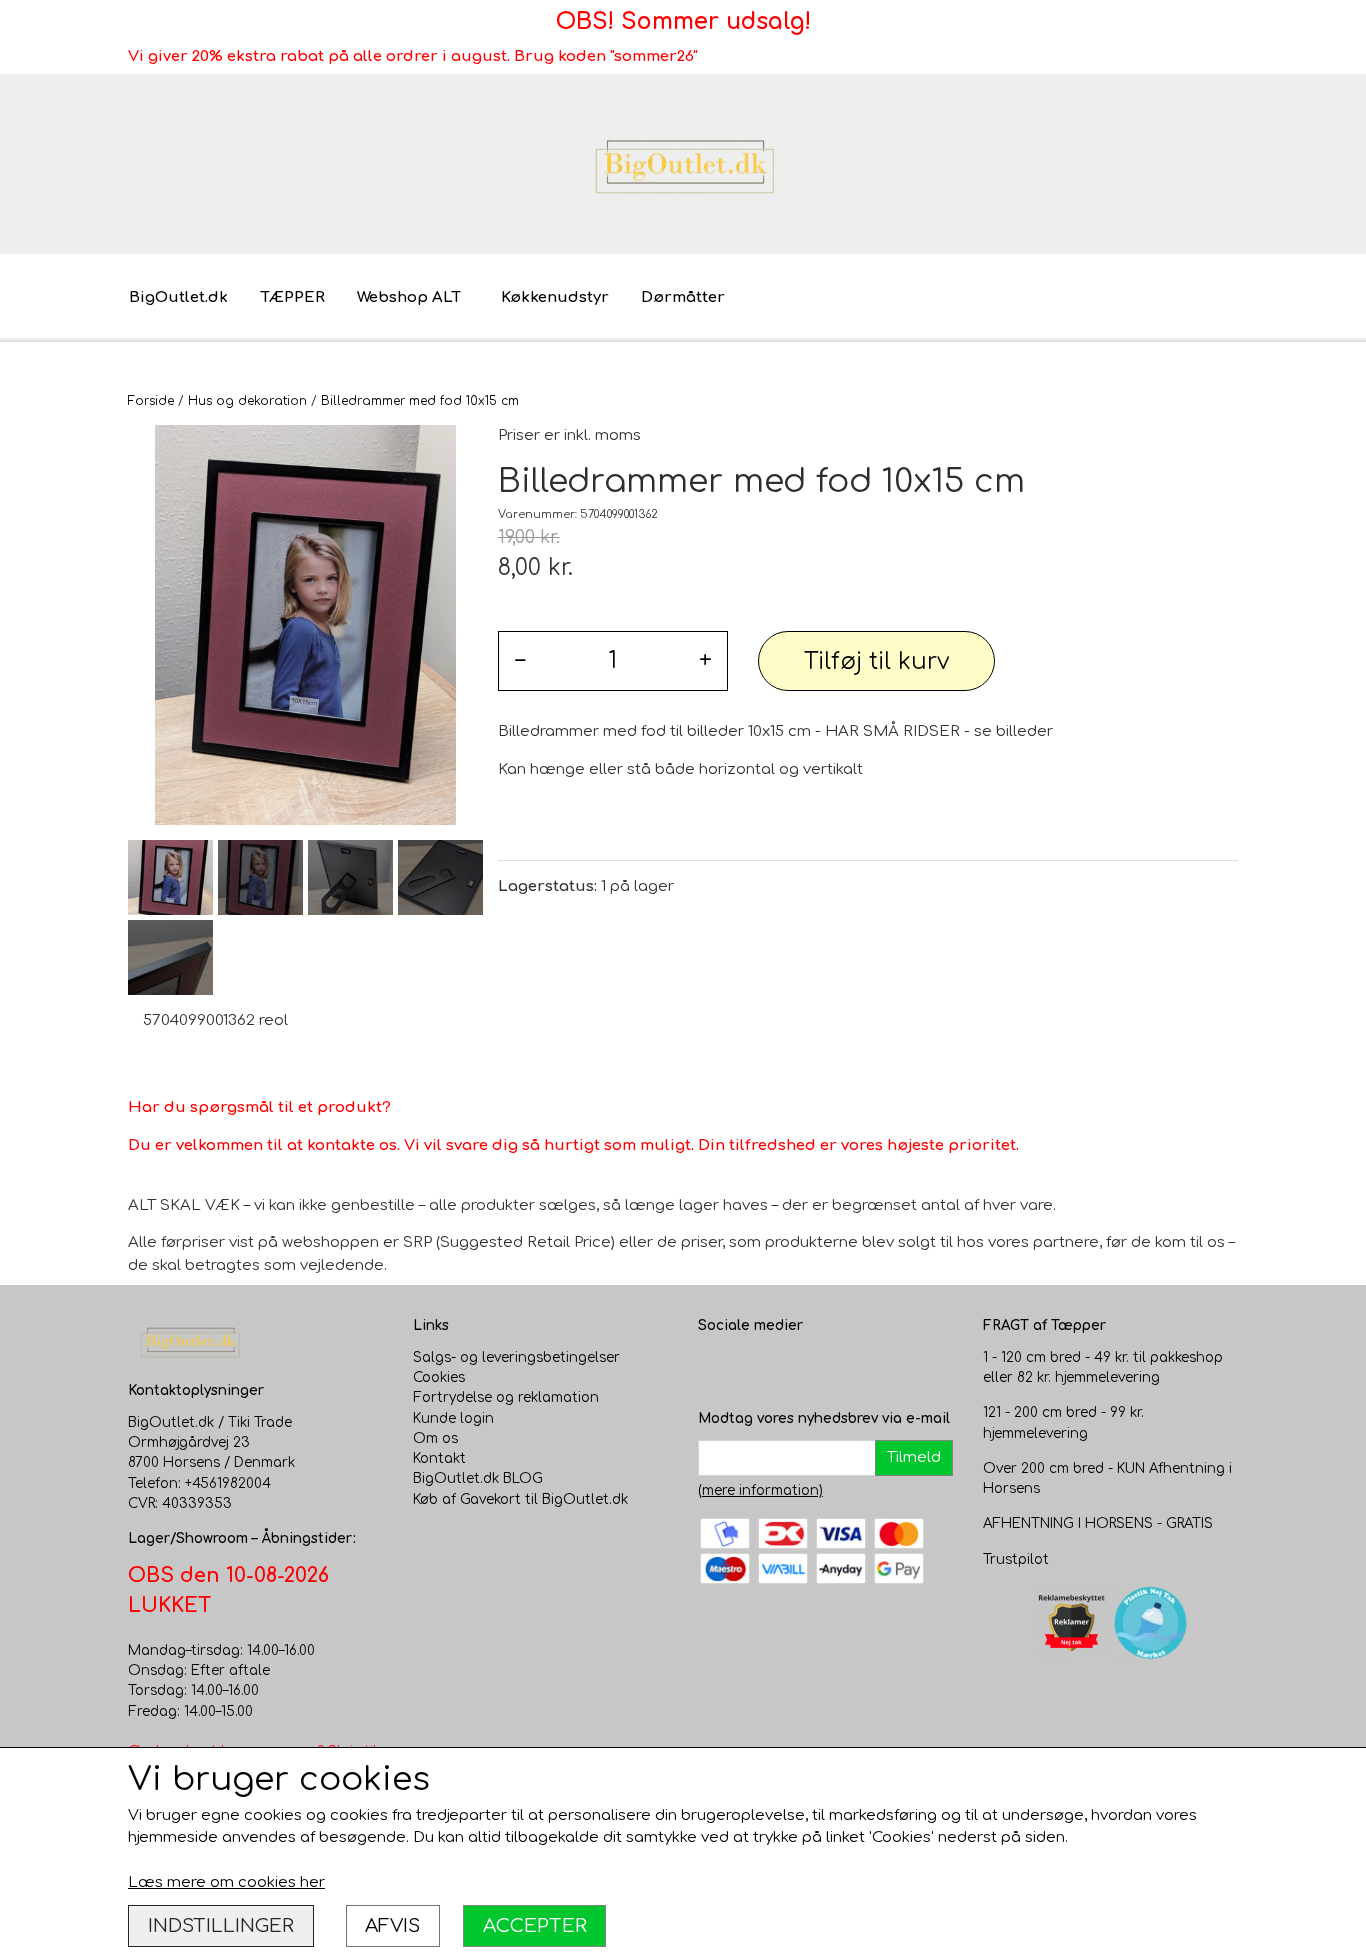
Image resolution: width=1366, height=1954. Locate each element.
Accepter (535, 1925)
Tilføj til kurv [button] (876, 661)
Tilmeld (914, 1457)
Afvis (392, 1925)
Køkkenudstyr (555, 297)
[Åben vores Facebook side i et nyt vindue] (714, 1368)
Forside (151, 401)
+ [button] (705, 660)
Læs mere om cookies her (226, 1882)
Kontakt (439, 1458)
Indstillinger (221, 1925)
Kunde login (453, 1418)
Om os (435, 1438)
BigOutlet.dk (178, 297)
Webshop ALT (409, 297)
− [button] (520, 660)
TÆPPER (292, 297)
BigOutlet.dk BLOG (478, 1478)
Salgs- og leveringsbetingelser (516, 1357)
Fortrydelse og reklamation (506, 1397)
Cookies (439, 1377)
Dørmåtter (683, 297)
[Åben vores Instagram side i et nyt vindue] (754, 1368)
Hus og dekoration (247, 401)
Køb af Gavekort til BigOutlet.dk (520, 1499)
